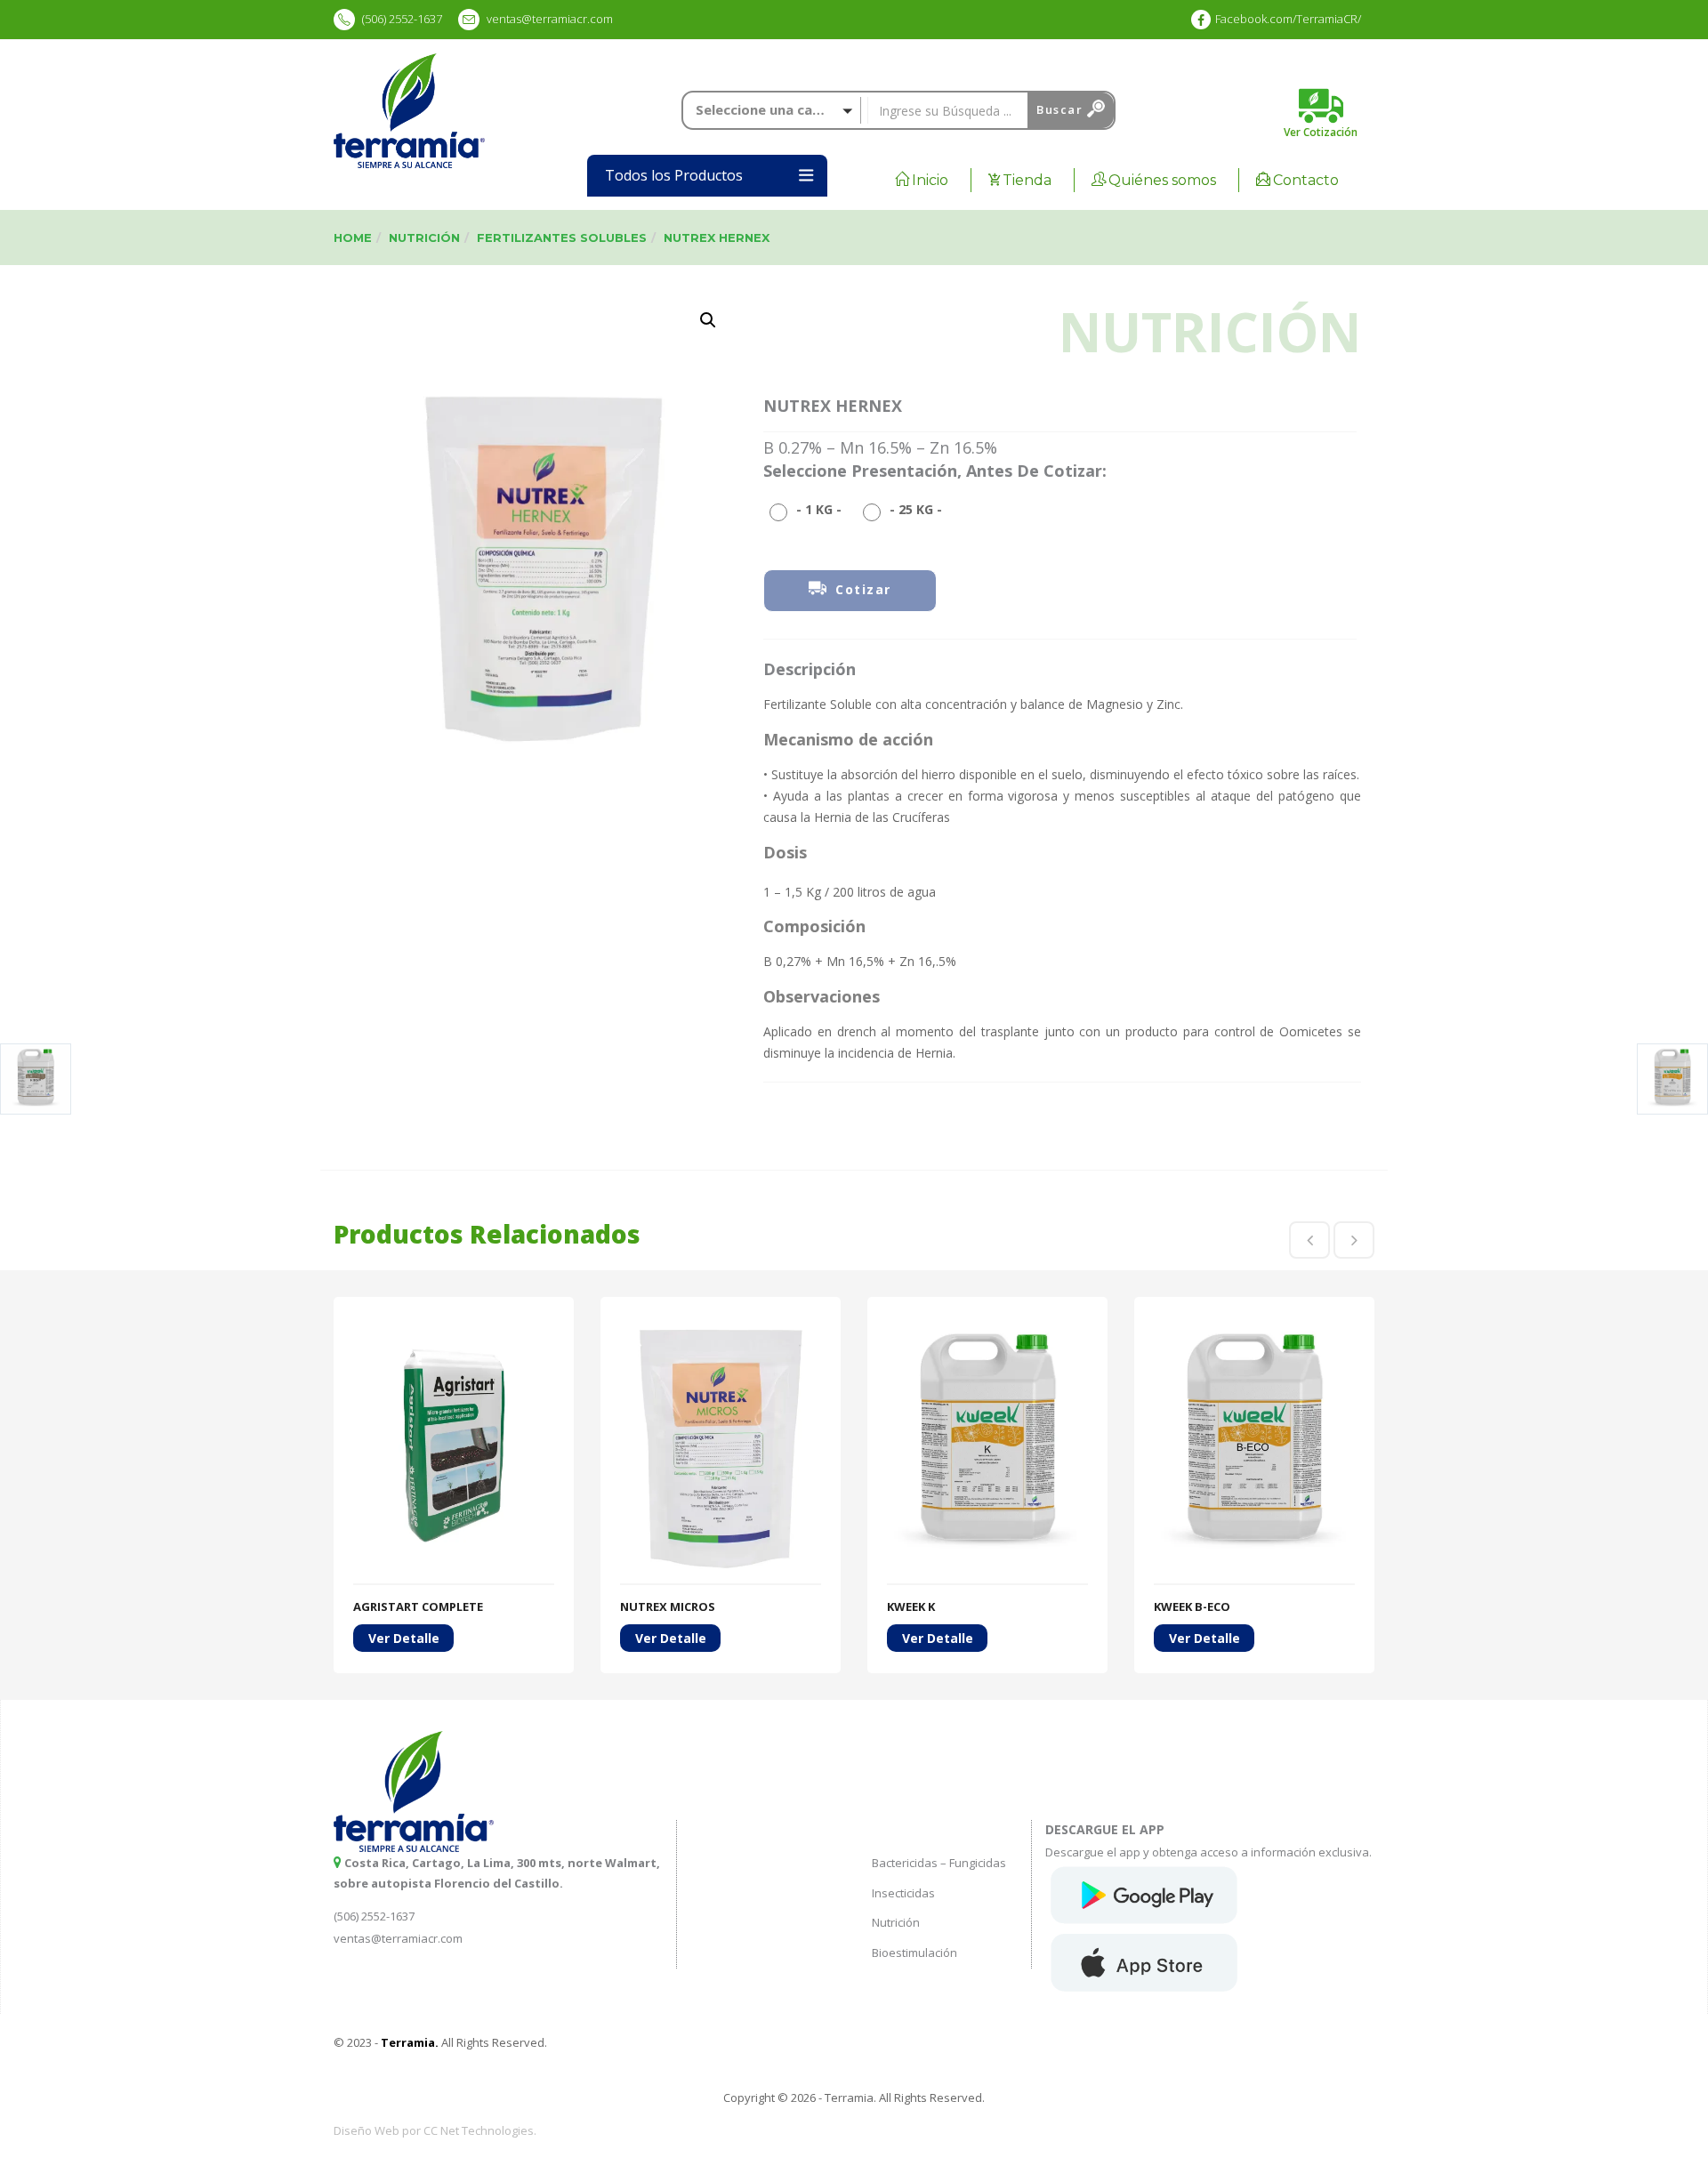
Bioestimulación (914, 1953)
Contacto (1306, 180)
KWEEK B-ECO (1192, 1606)
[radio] (810, 509)
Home (353, 238)
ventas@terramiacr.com (550, 19)
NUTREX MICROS (668, 1606)
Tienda (1027, 180)
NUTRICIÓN (424, 238)
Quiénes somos (1162, 180)
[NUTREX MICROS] (721, 1327)
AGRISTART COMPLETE (418, 1606)
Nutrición (896, 1922)
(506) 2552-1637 (401, 19)
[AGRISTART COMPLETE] (454, 1327)
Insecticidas (903, 1893)
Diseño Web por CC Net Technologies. (435, 2130)
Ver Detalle (404, 1638)
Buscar (1062, 109)
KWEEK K (911, 1606)
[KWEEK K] (987, 1327)
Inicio (930, 180)
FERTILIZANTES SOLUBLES (562, 238)
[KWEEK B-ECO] (1254, 1327)
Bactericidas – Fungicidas (939, 1863)
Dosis (785, 852)
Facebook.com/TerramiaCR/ (1288, 19)
